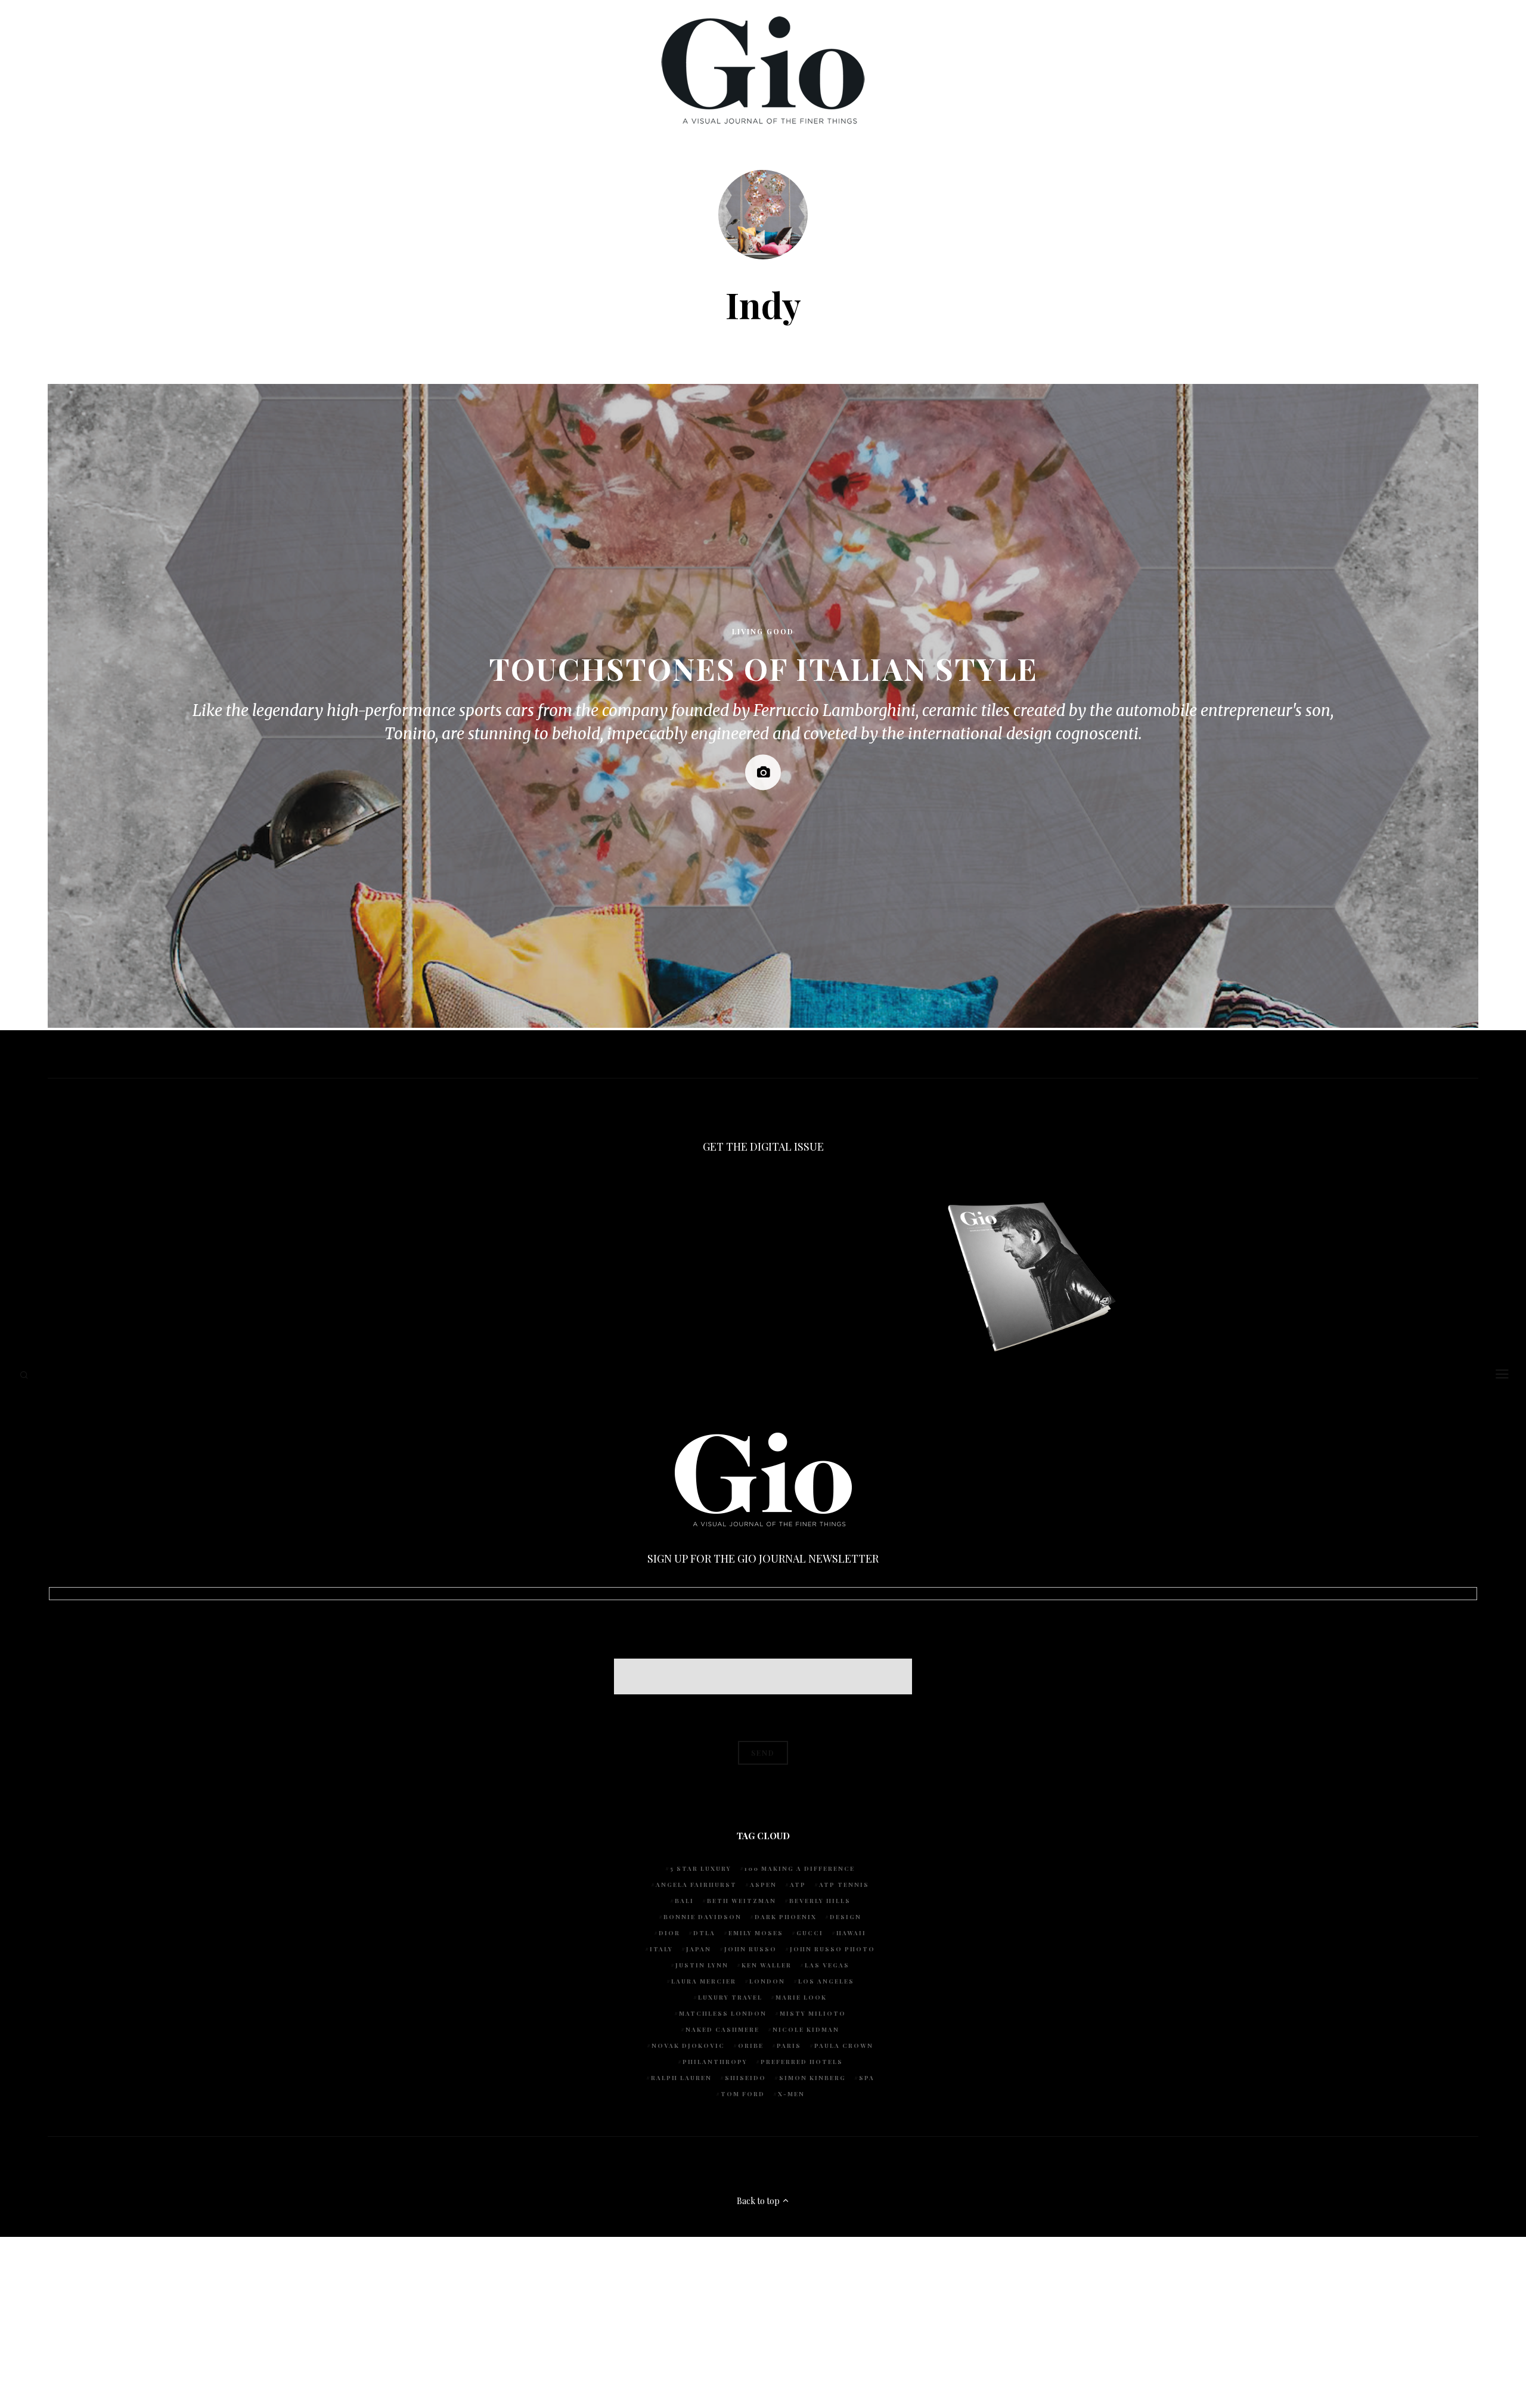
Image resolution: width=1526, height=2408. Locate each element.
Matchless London (723, 2013)
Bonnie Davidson (702, 1917)
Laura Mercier (704, 1981)
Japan (699, 1949)
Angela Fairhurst (696, 1885)
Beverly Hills (820, 1901)
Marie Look (801, 1997)
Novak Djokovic (688, 2046)
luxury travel (730, 1997)
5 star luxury (701, 1868)
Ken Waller (767, 1965)
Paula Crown (844, 2046)
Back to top (759, 2201)
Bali (684, 1901)
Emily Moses (756, 1933)
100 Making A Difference (800, 1868)
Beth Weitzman (742, 1901)
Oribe (751, 2046)
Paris (789, 2046)
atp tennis (844, 1885)
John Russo (750, 1949)
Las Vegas (827, 1965)
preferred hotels (802, 2062)
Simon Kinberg (812, 2078)
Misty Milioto (813, 2013)
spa (867, 2078)
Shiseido (745, 2078)
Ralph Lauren (681, 2078)
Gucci (810, 1933)
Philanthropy (715, 2062)
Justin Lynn (702, 1965)
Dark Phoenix (786, 1917)
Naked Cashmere (722, 2029)
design (846, 1917)
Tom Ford (743, 2094)
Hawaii (851, 1933)
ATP (798, 1885)
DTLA (704, 1933)
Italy (661, 1949)
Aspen (763, 1885)
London (767, 1981)
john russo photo (832, 1949)
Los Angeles (826, 1981)
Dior (669, 1933)
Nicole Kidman (806, 2029)
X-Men (791, 2094)
